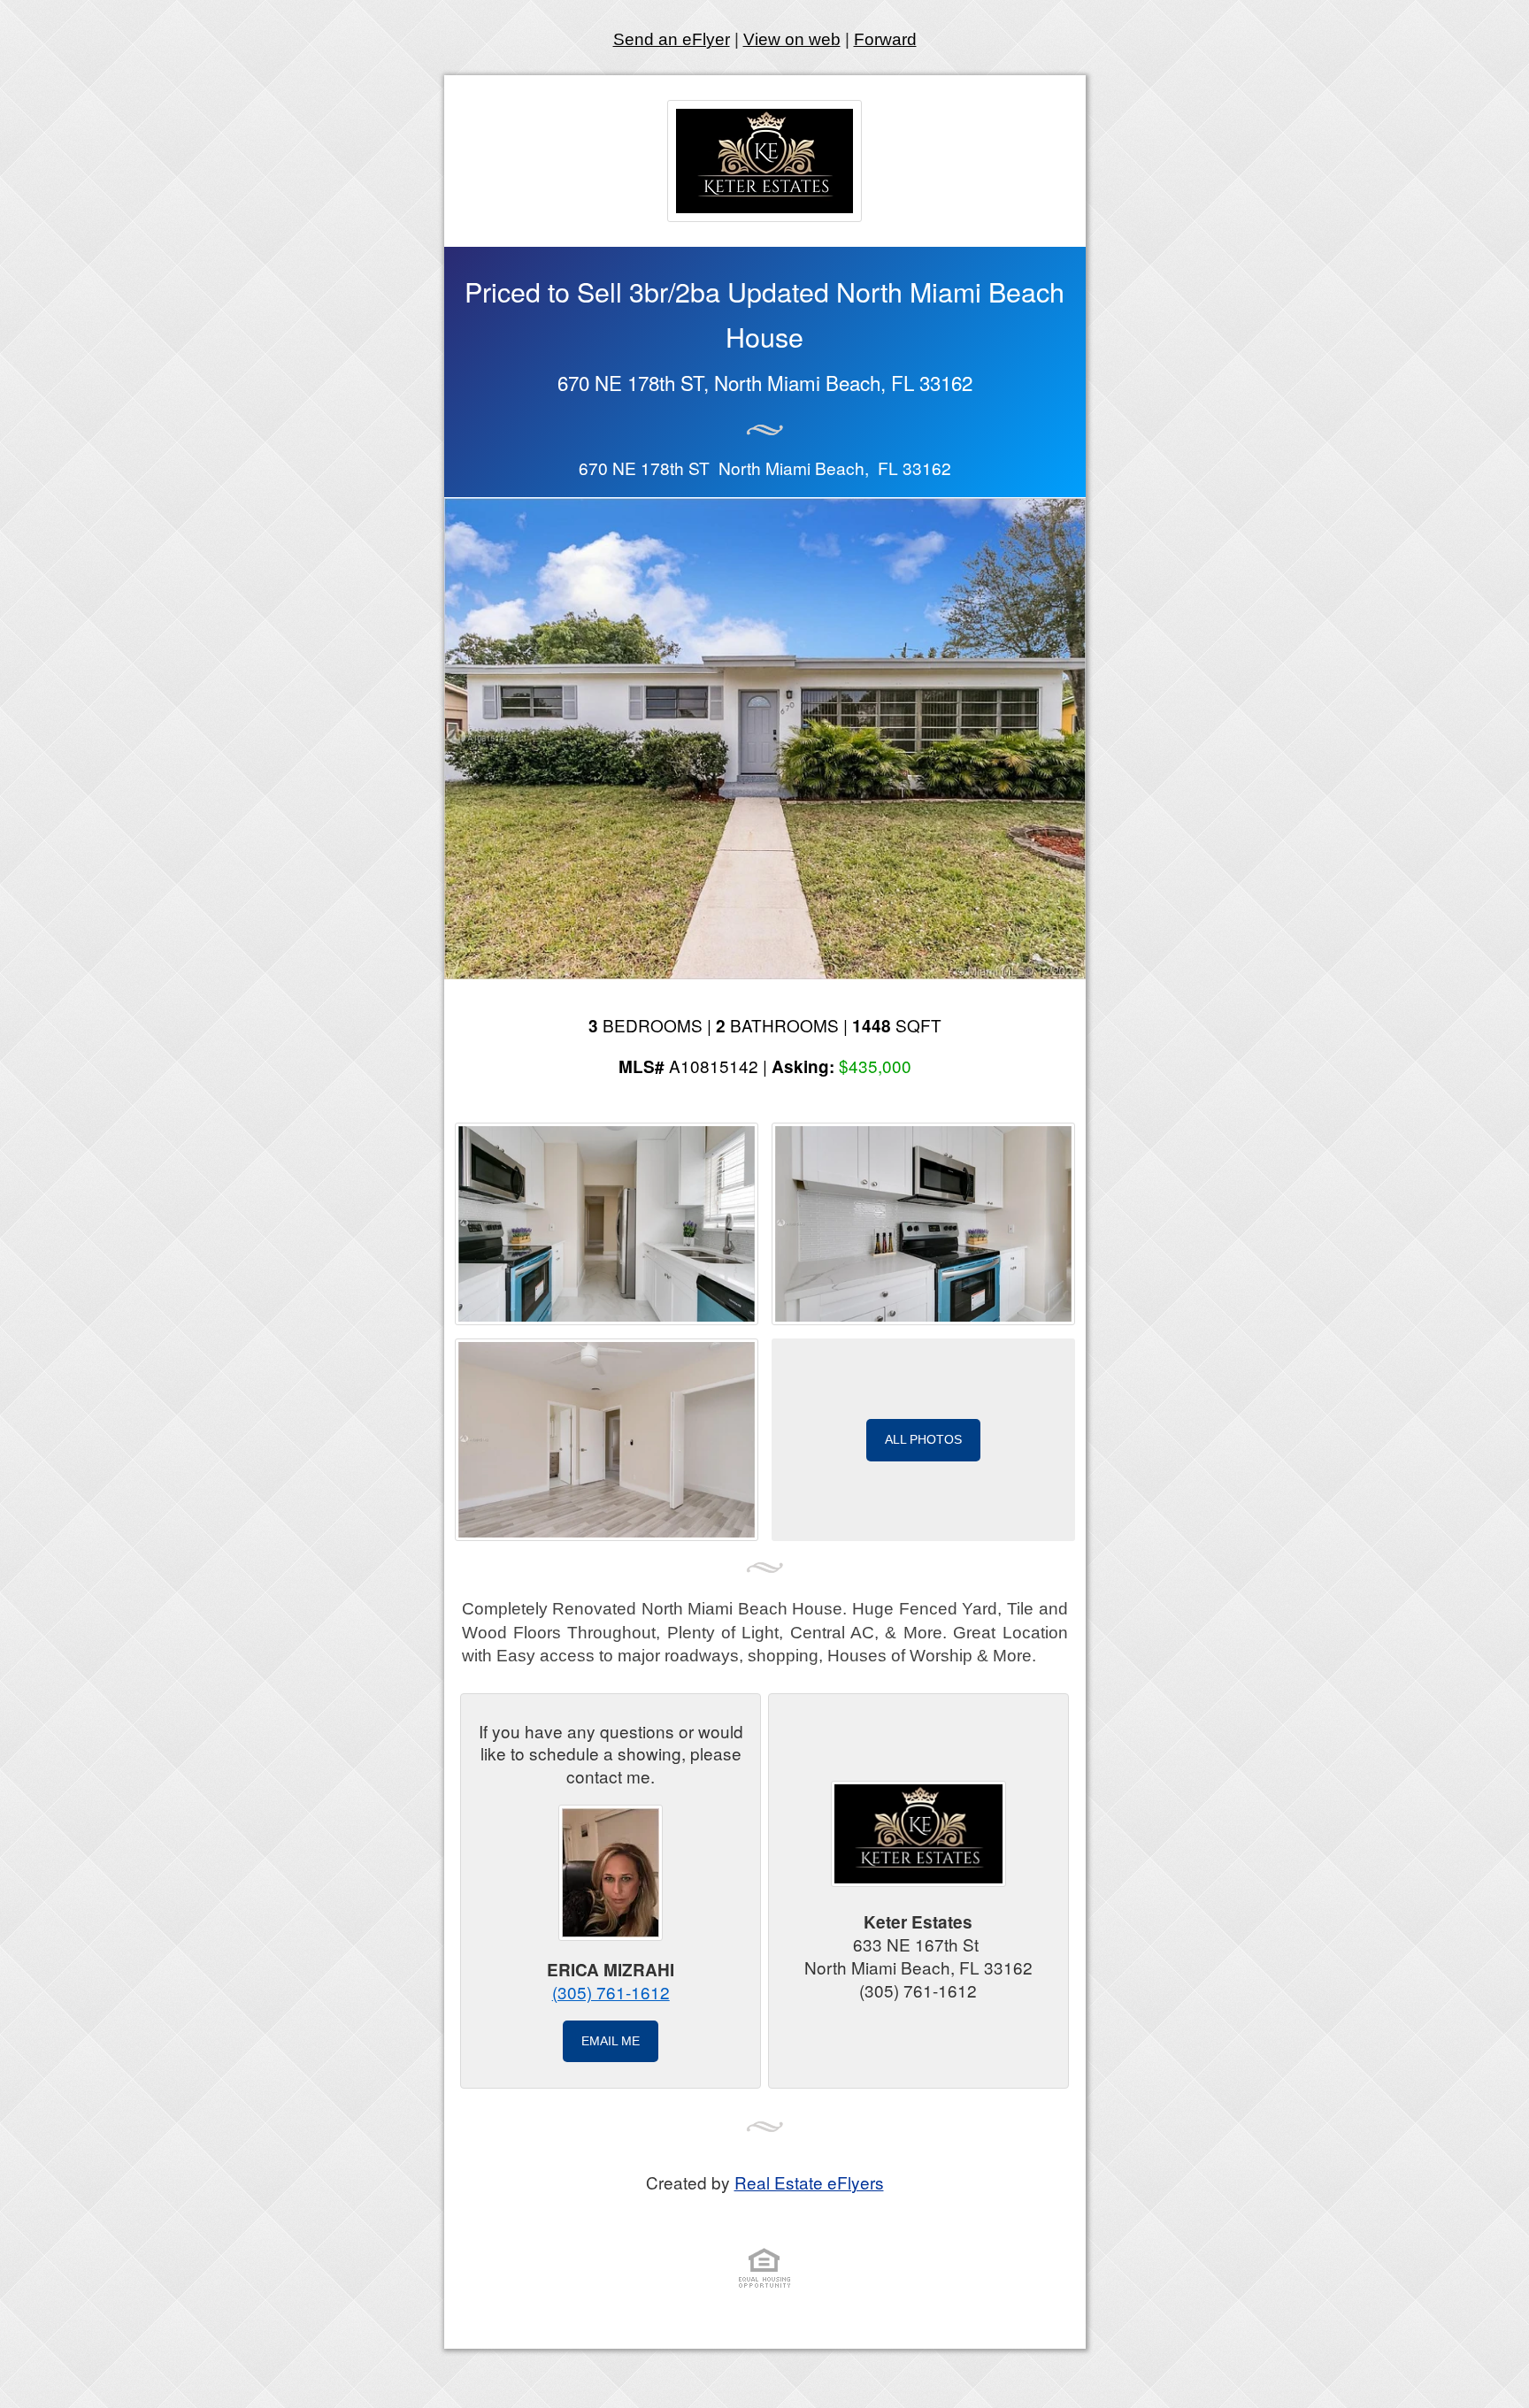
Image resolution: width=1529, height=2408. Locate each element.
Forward (885, 39)
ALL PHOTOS (923, 1439)
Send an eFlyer (672, 39)
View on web (792, 39)
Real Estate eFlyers (809, 2182)
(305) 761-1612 (611, 1992)
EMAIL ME (611, 2041)
